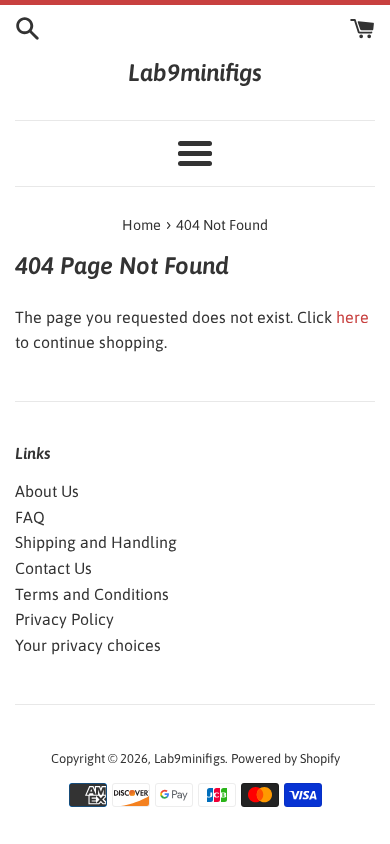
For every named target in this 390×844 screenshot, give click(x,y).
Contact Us (53, 568)
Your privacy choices (88, 645)
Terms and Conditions (92, 594)
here (352, 317)
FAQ (30, 517)
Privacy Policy (64, 619)
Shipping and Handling (96, 542)
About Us (47, 491)
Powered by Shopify (285, 758)
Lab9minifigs (195, 72)
